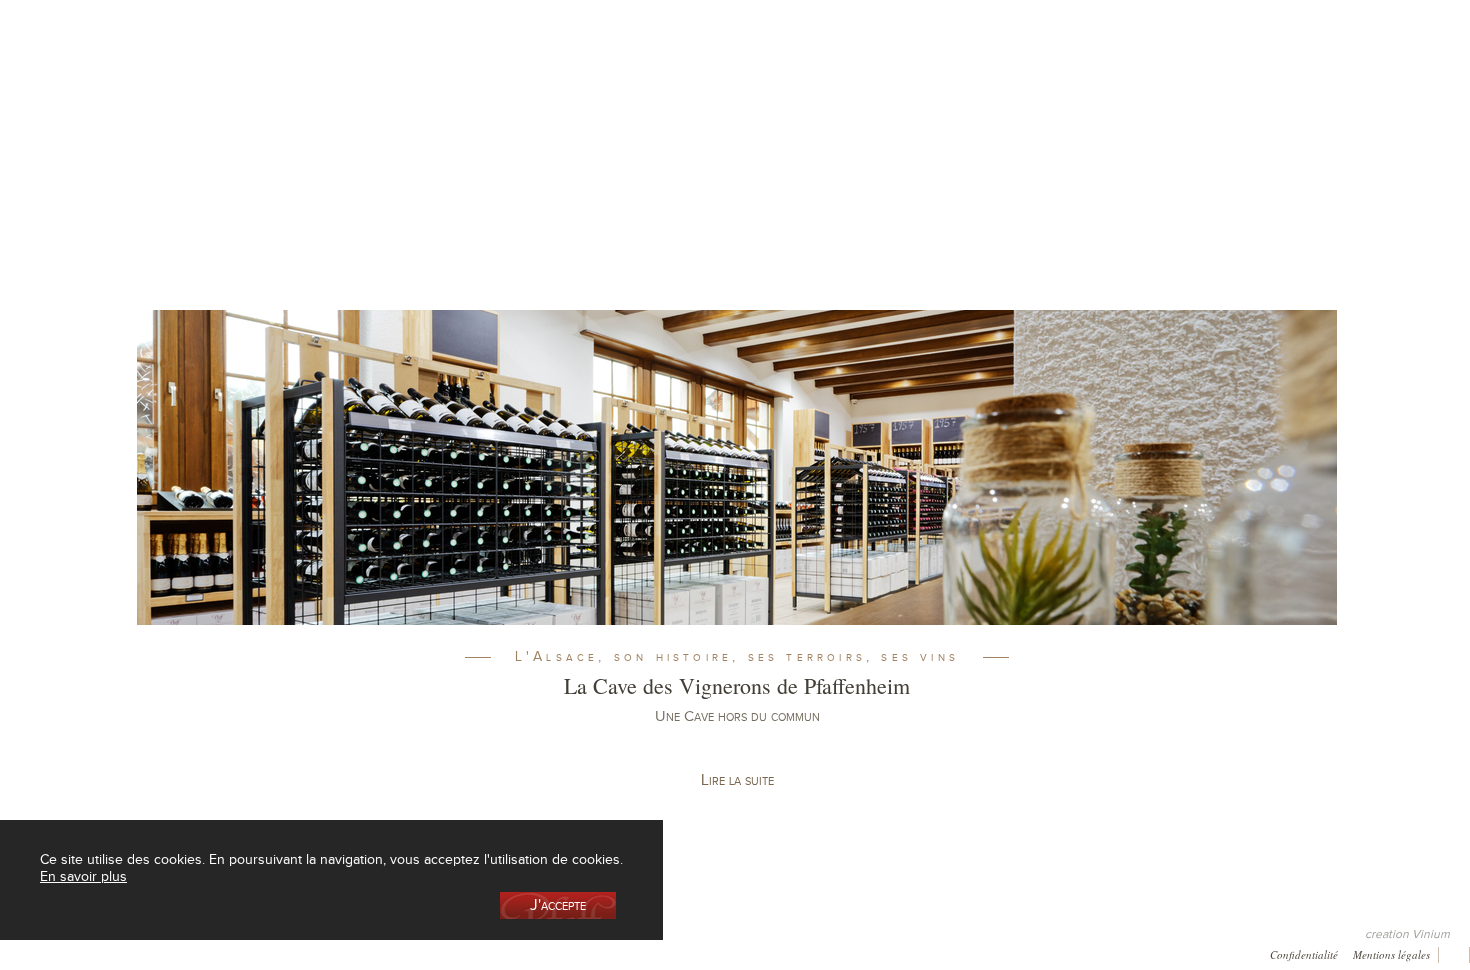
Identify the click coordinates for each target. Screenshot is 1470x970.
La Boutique (383, 103)
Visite (1094, 103)
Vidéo (557, 952)
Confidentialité (1304, 953)
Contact (406, 952)
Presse (87, 952)
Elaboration (947, 103)
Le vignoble (531, 103)
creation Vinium (1407, 934)
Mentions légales (1391, 953)
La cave (236, 103)
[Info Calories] (19, 952)
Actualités (1241, 103)
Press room (328, 952)
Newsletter (484, 952)
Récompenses (168, 952)
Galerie (250, 952)
